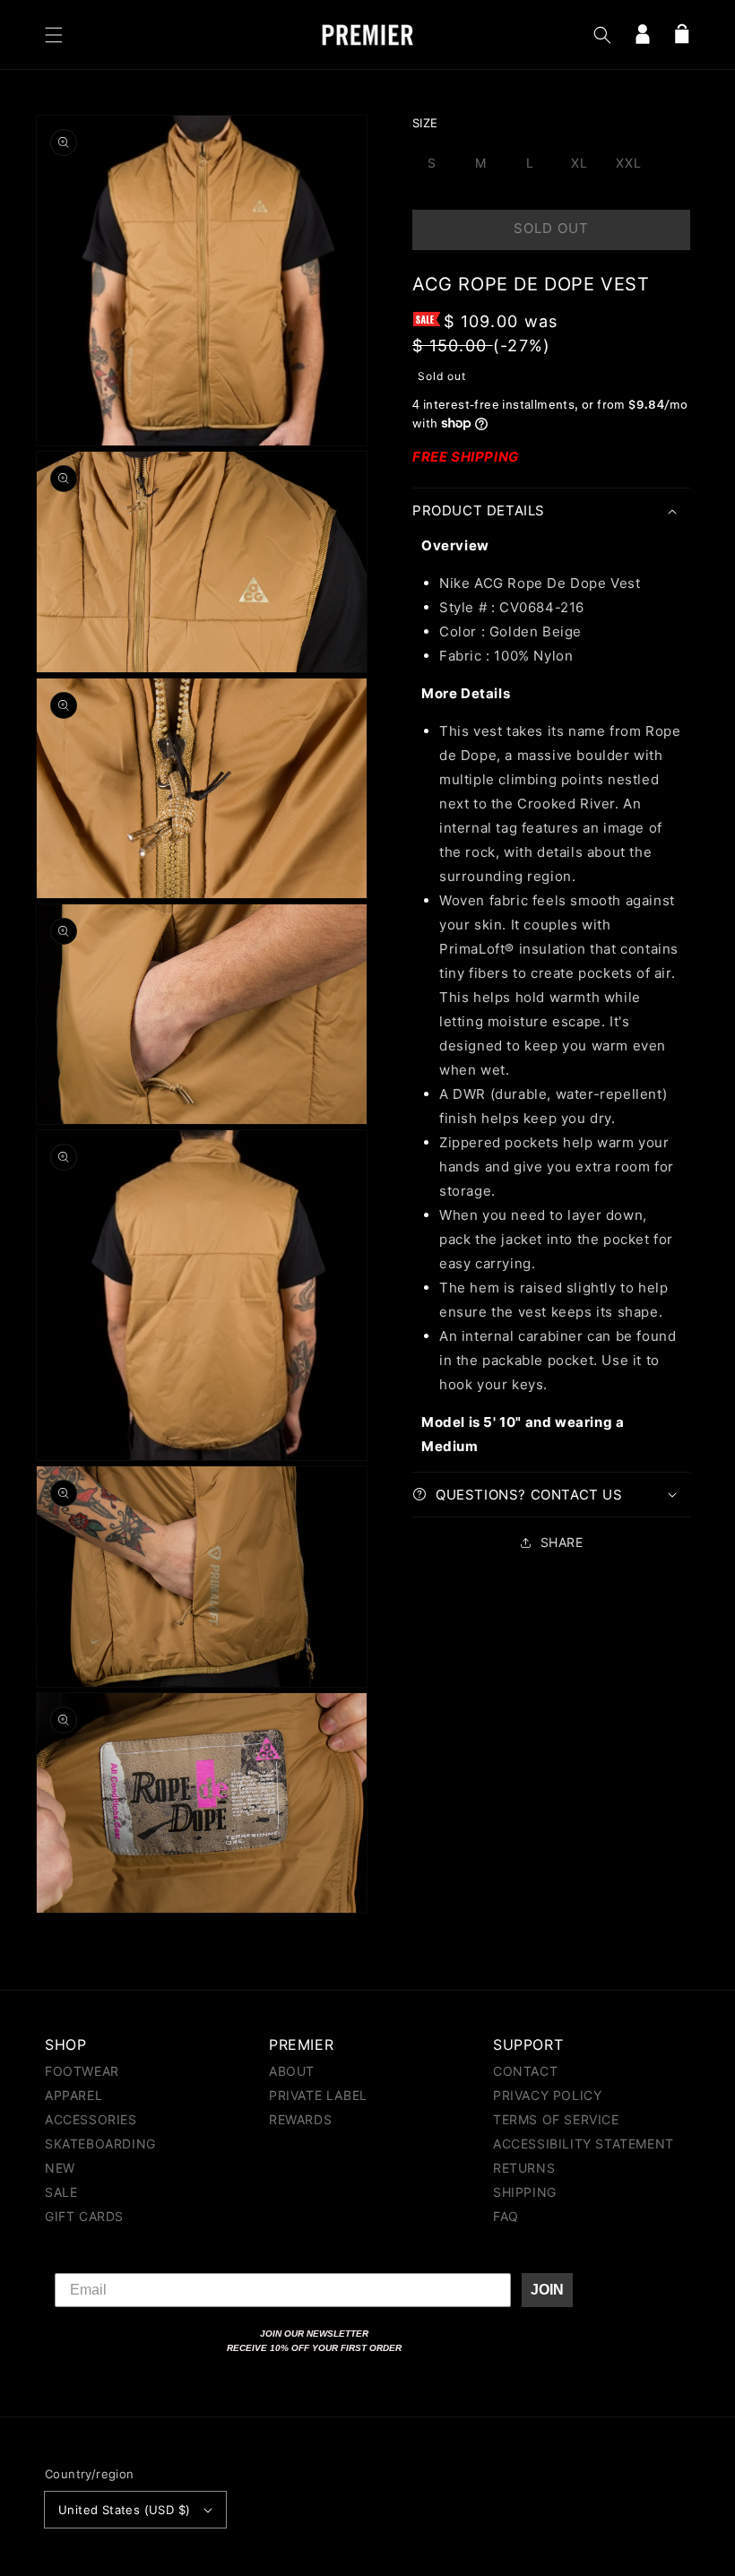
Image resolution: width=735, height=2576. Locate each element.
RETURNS (524, 2168)
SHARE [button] (562, 1542)
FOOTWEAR (82, 2072)
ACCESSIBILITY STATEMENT (584, 2144)
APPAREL (73, 2095)
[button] (54, 35)
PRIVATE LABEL (318, 2095)
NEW (60, 2168)
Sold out (551, 228)
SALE (61, 2192)
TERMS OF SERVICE (556, 2119)
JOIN (547, 2290)
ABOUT (292, 2072)
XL (579, 163)
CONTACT (525, 2072)
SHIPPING (525, 2192)
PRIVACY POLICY (547, 2095)
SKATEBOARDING (100, 2144)
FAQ (506, 2216)
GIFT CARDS (84, 2216)
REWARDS (300, 2119)
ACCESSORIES (91, 2119)
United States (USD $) (124, 2510)
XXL (629, 163)
